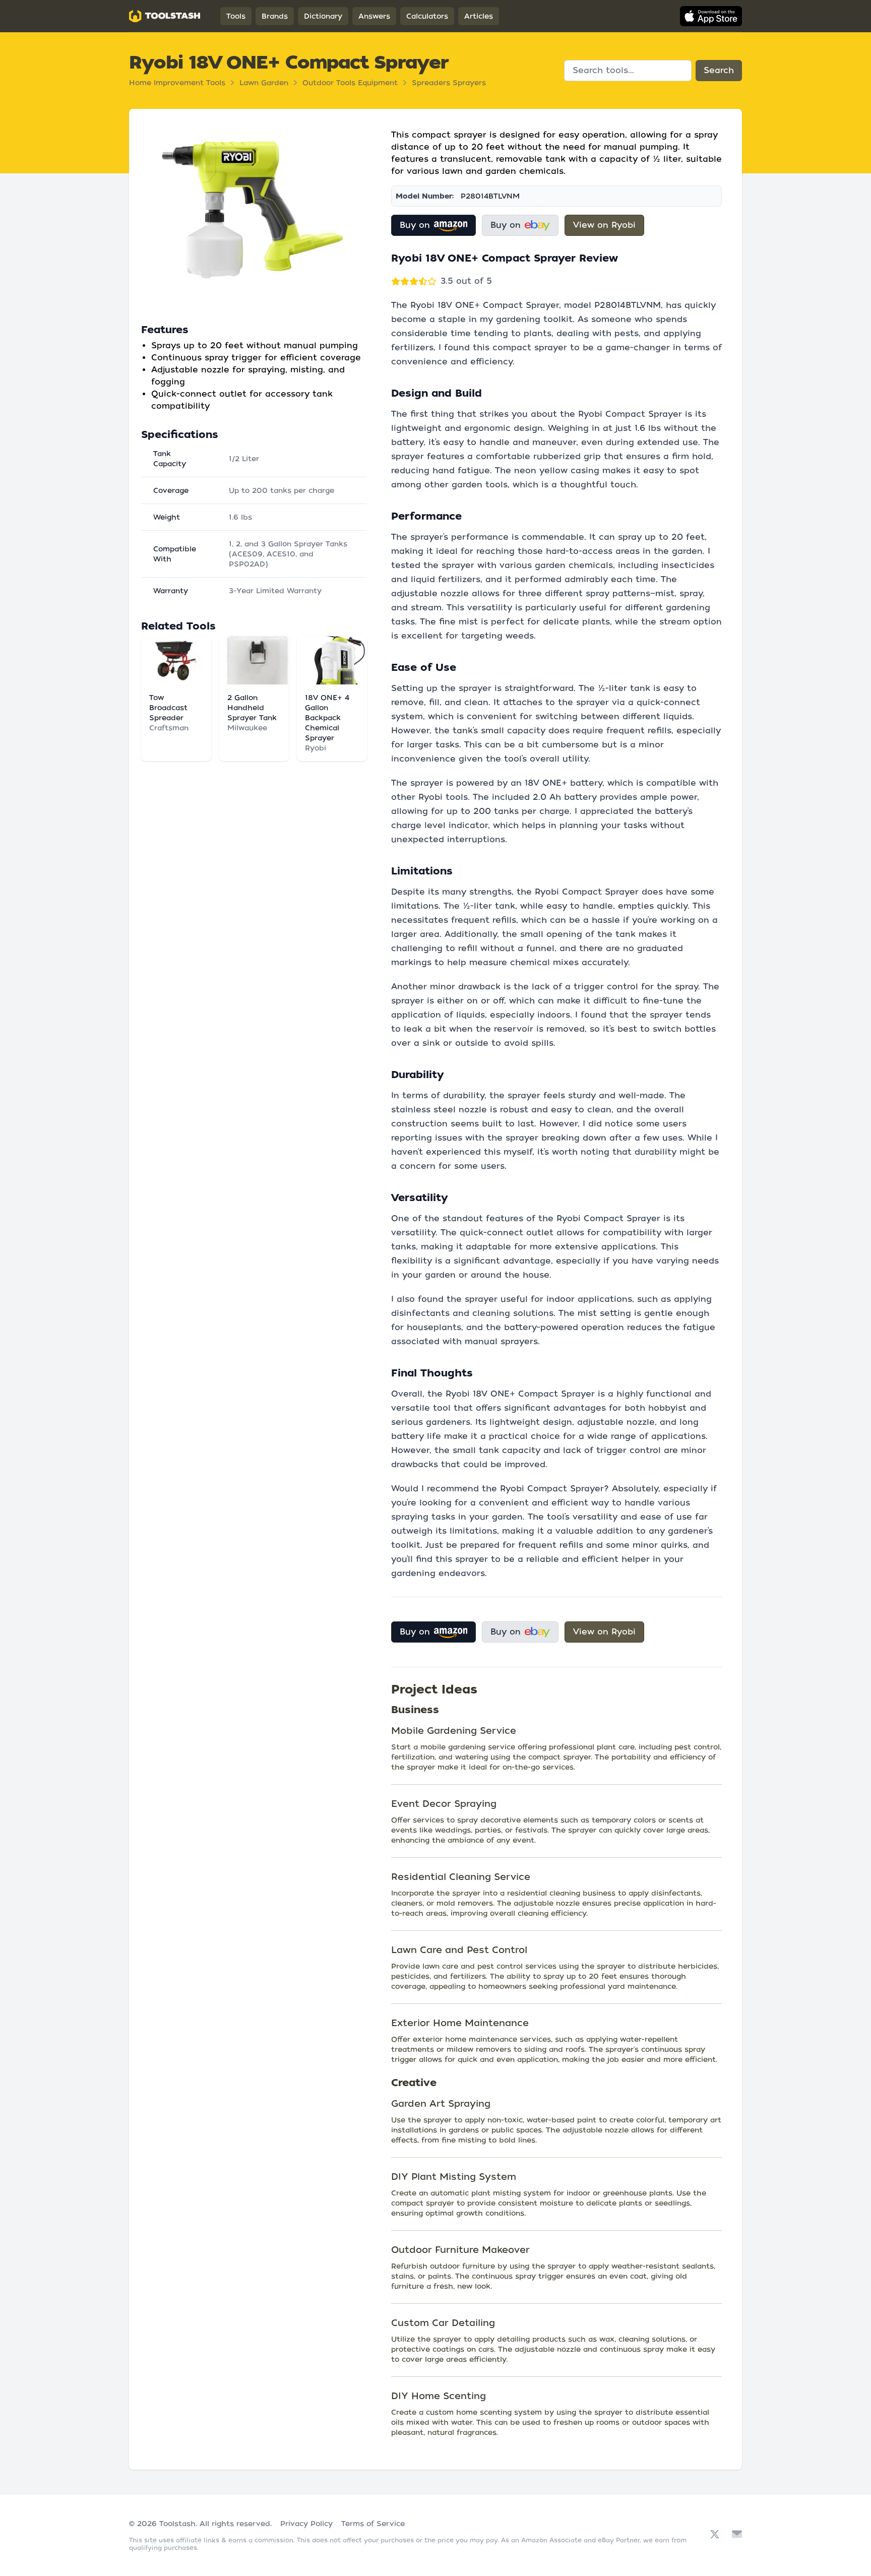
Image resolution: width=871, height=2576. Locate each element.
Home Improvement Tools (177, 83)
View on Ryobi (604, 225)
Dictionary (323, 16)
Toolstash (177, 2524)
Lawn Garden (264, 83)
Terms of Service (373, 2524)
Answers (374, 16)
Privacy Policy (306, 2524)
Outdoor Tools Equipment (350, 83)
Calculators (427, 16)
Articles (479, 16)
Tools (236, 16)
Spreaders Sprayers (449, 83)
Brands (275, 16)
